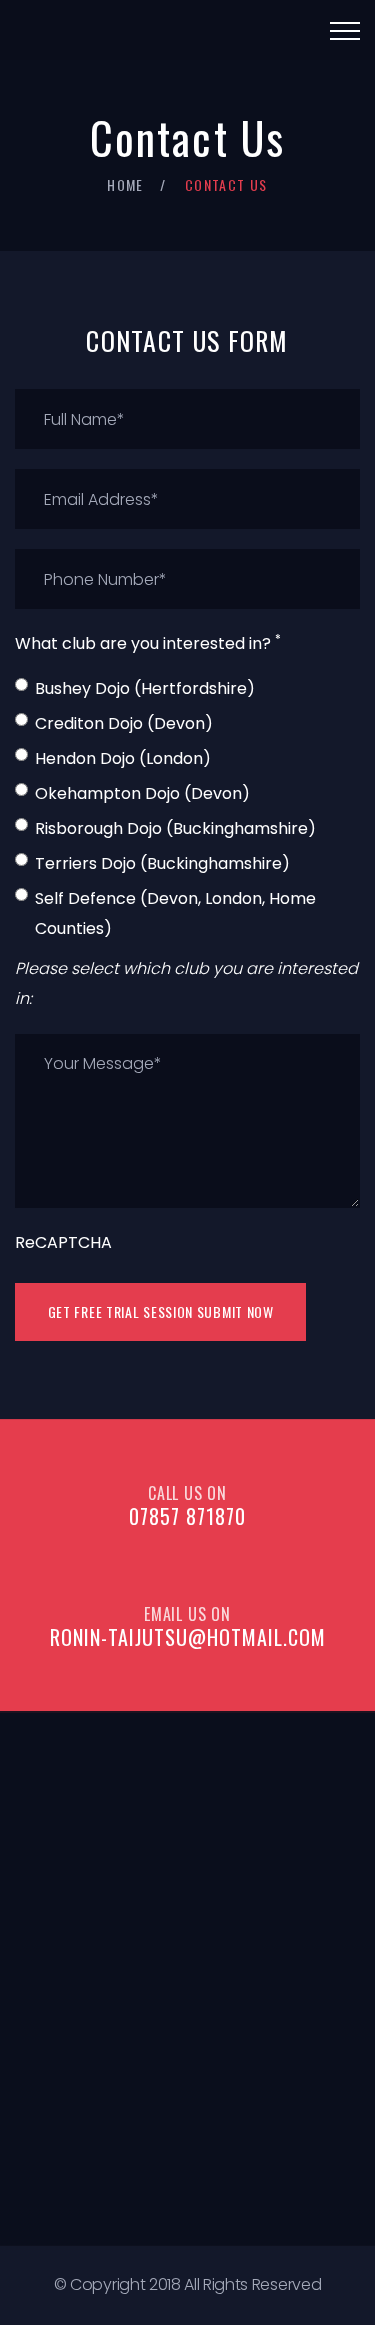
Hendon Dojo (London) (123, 758)
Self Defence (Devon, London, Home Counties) (175, 913)
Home (125, 184)
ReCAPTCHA (63, 1242)
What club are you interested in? (148, 642)
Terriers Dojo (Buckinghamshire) (162, 863)
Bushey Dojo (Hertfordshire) (145, 688)
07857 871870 (187, 1516)
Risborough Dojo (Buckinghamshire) (175, 828)
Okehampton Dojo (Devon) (142, 793)
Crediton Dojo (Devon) (124, 723)
